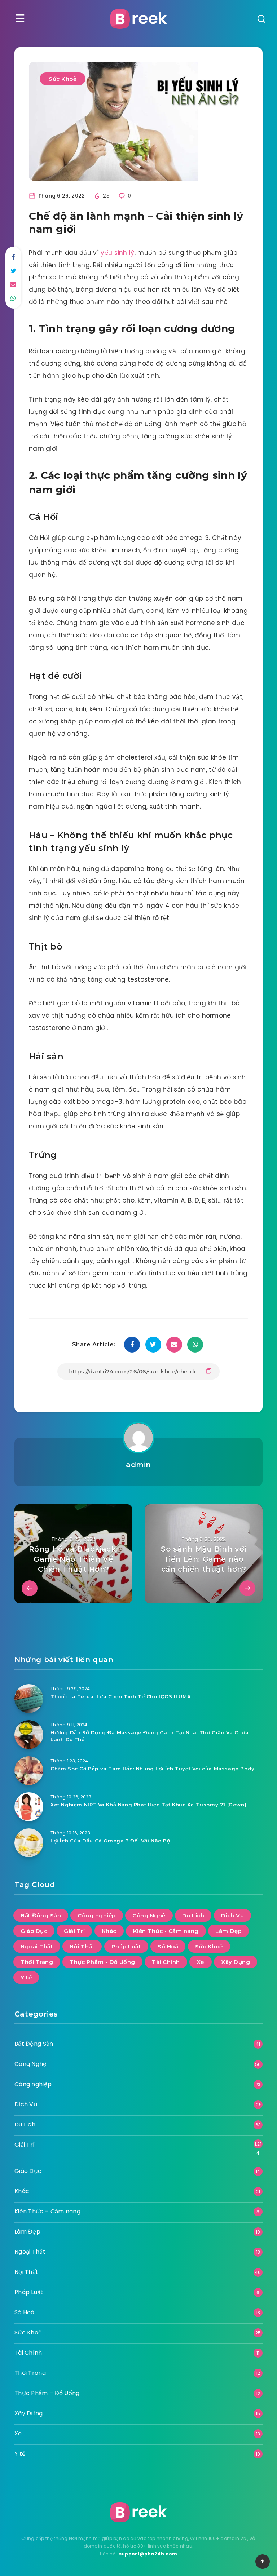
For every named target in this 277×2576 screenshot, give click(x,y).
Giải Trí (74, 1931)
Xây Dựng (236, 1962)
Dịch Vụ (233, 1915)
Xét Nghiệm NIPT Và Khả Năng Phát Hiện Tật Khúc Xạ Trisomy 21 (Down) (148, 1805)
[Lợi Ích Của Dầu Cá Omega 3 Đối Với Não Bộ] (29, 1843)
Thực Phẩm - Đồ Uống (102, 1962)
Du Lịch (193, 1915)
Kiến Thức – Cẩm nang (47, 2211)
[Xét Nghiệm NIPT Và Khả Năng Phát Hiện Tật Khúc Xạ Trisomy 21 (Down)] (29, 1807)
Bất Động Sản (41, 1915)
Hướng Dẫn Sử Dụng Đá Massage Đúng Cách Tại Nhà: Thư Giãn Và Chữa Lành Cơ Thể (150, 1736)
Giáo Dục (34, 1931)
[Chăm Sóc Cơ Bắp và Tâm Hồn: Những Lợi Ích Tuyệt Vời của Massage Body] (29, 1771)
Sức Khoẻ (63, 79)
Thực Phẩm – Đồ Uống (47, 2393)
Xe (201, 1962)
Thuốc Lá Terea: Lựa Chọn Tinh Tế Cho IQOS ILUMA (121, 1696)
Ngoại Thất (37, 1946)
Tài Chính (166, 1962)
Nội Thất (82, 1946)
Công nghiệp (97, 1915)
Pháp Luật (126, 1946)
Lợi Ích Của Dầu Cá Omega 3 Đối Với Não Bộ (110, 1841)
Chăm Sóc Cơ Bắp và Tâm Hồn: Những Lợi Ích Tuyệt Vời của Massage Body (153, 1769)
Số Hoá (168, 1946)
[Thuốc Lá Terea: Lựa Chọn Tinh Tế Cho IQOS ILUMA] (29, 1699)
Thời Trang (37, 1962)
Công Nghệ (149, 1915)
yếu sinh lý (117, 253)
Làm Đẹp (228, 1931)
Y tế (26, 1977)
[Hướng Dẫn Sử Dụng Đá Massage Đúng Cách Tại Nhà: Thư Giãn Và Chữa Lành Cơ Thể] (29, 1735)
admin (138, 1465)
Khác (109, 1931)
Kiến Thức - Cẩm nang (166, 1931)
